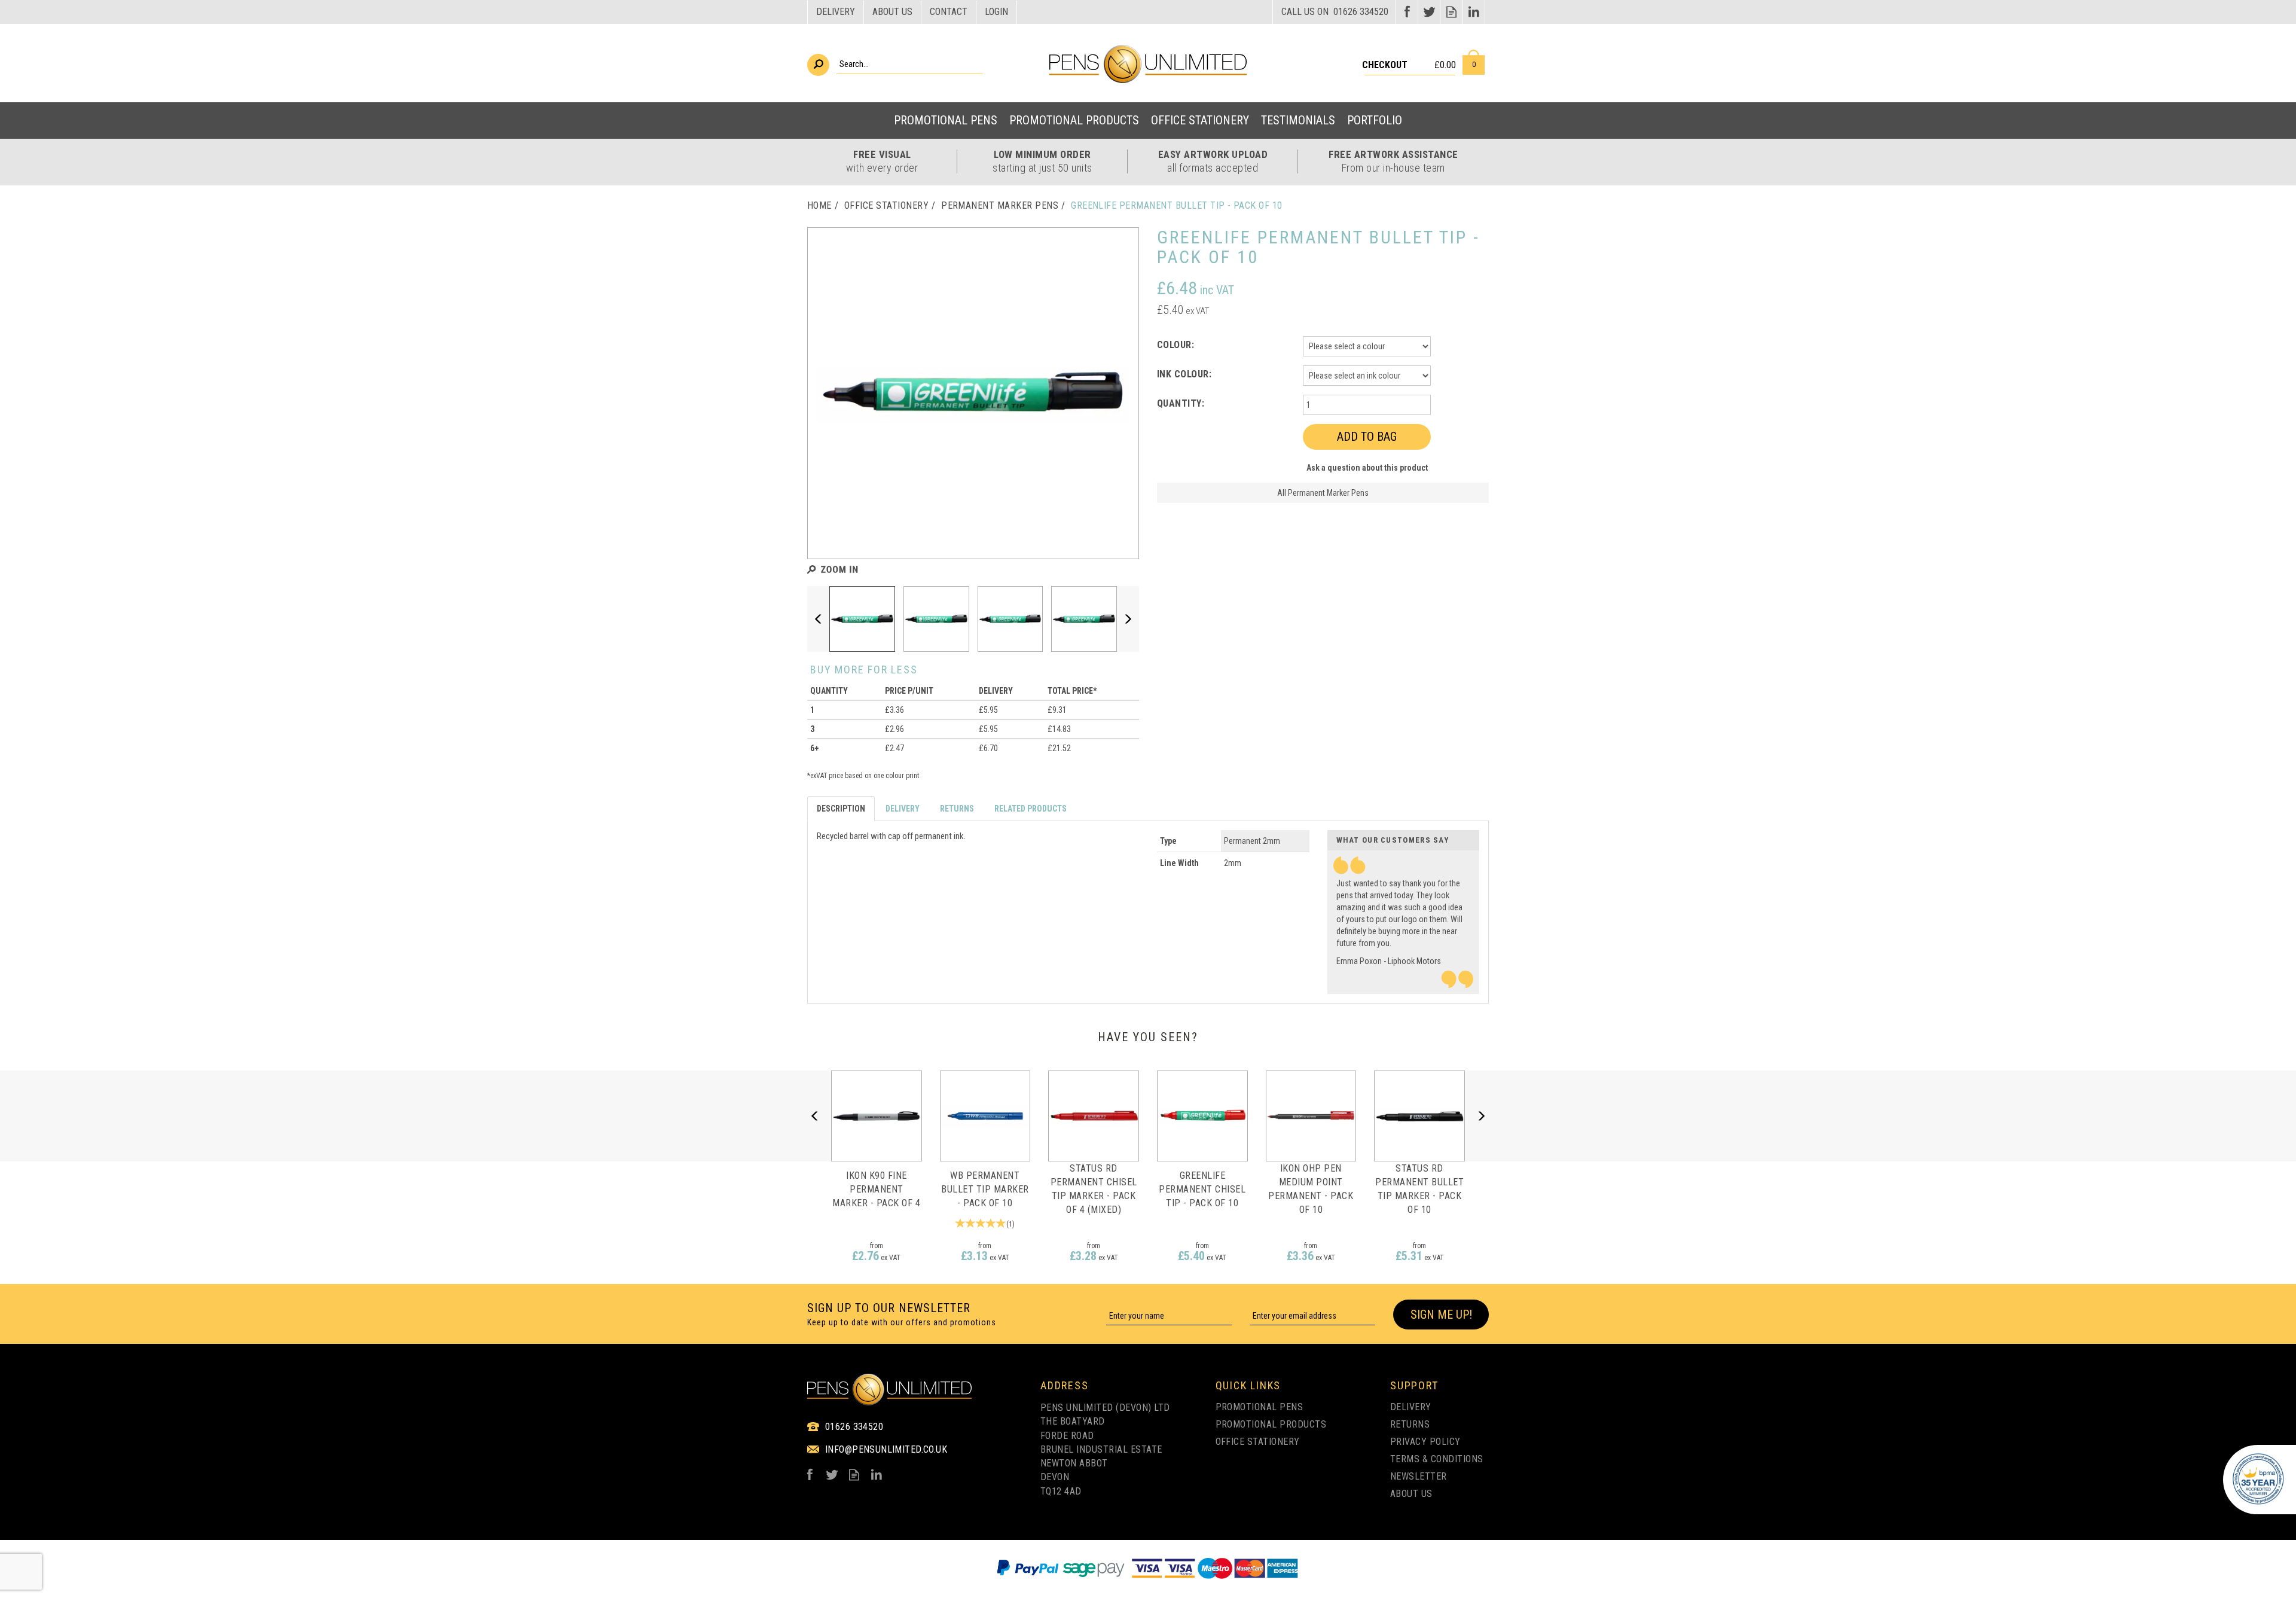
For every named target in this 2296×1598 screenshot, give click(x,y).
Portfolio (1375, 120)
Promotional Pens (1260, 1407)
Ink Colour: (1184, 374)
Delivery (903, 809)
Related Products (1031, 809)
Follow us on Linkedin (1474, 12)
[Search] (818, 65)
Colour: (1176, 345)
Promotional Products (1271, 1424)
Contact (949, 12)
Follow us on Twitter (1429, 12)
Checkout (1385, 65)
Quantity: (1181, 403)
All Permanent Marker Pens (1323, 493)
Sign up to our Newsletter (902, 1314)
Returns (957, 809)
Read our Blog (1451, 12)
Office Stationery (1258, 1442)
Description (841, 809)
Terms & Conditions (1437, 1459)
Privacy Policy (1425, 1442)
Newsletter (1419, 1476)
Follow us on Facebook (1407, 12)
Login (996, 12)
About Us (1411, 1494)
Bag (1474, 62)
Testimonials (1298, 120)
